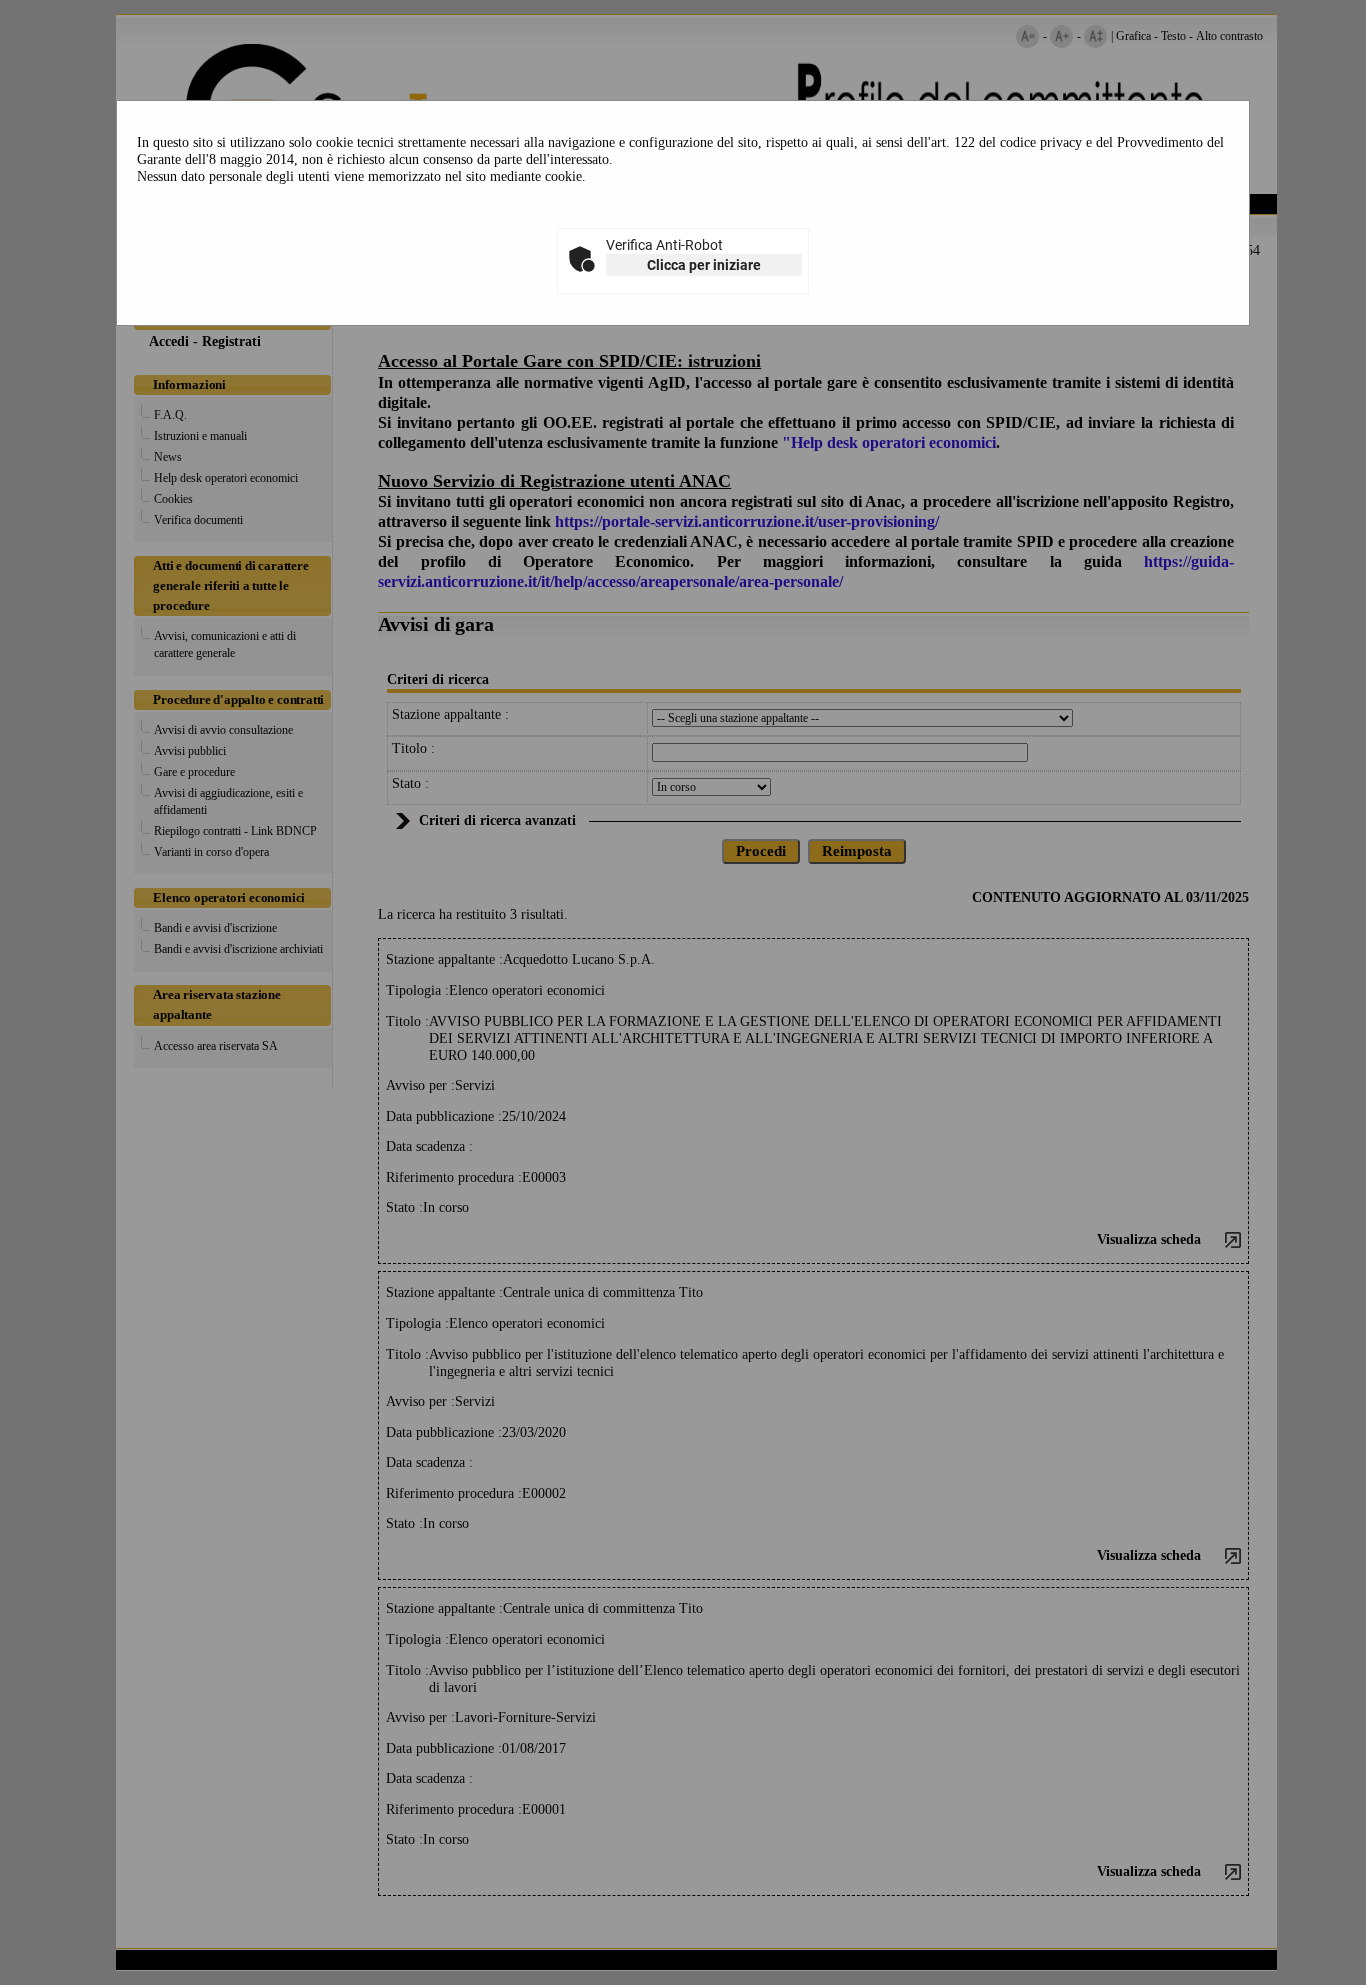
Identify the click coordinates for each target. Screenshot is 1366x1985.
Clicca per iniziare (704, 265)
